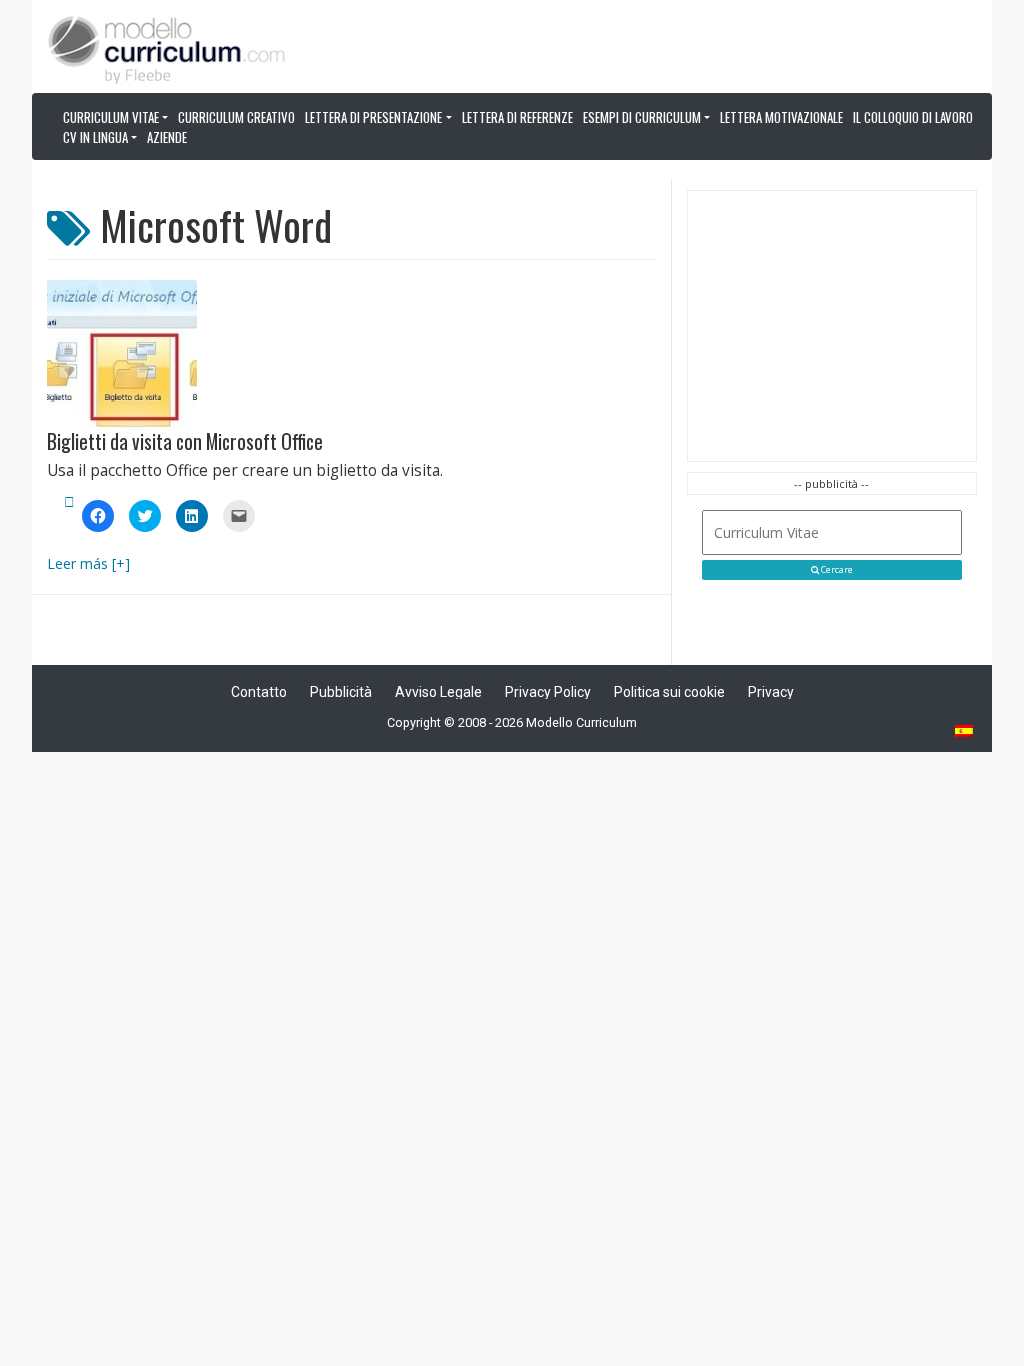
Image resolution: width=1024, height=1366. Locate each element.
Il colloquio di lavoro (913, 117)
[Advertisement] (832, 326)
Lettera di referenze (517, 117)
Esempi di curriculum (642, 117)
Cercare (836, 570)
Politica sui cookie (669, 692)
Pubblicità (341, 692)
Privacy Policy (548, 692)
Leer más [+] (88, 563)
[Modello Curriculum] (167, 48)
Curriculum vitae (111, 117)
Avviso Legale (438, 692)
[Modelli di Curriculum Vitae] (965, 732)
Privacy (771, 692)
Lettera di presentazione (373, 117)
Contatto (259, 692)
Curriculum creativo (236, 117)
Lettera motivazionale (781, 117)
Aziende (167, 137)
